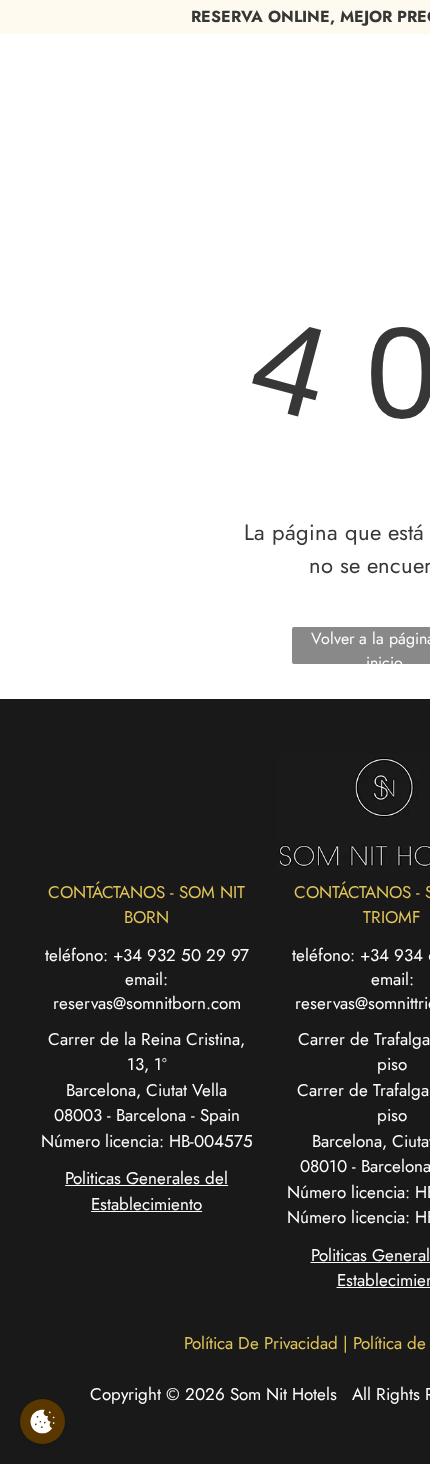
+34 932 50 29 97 (181, 955)
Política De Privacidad (261, 1343)
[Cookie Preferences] (42, 1421)
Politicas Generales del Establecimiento (146, 1191)
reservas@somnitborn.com (147, 1003)
